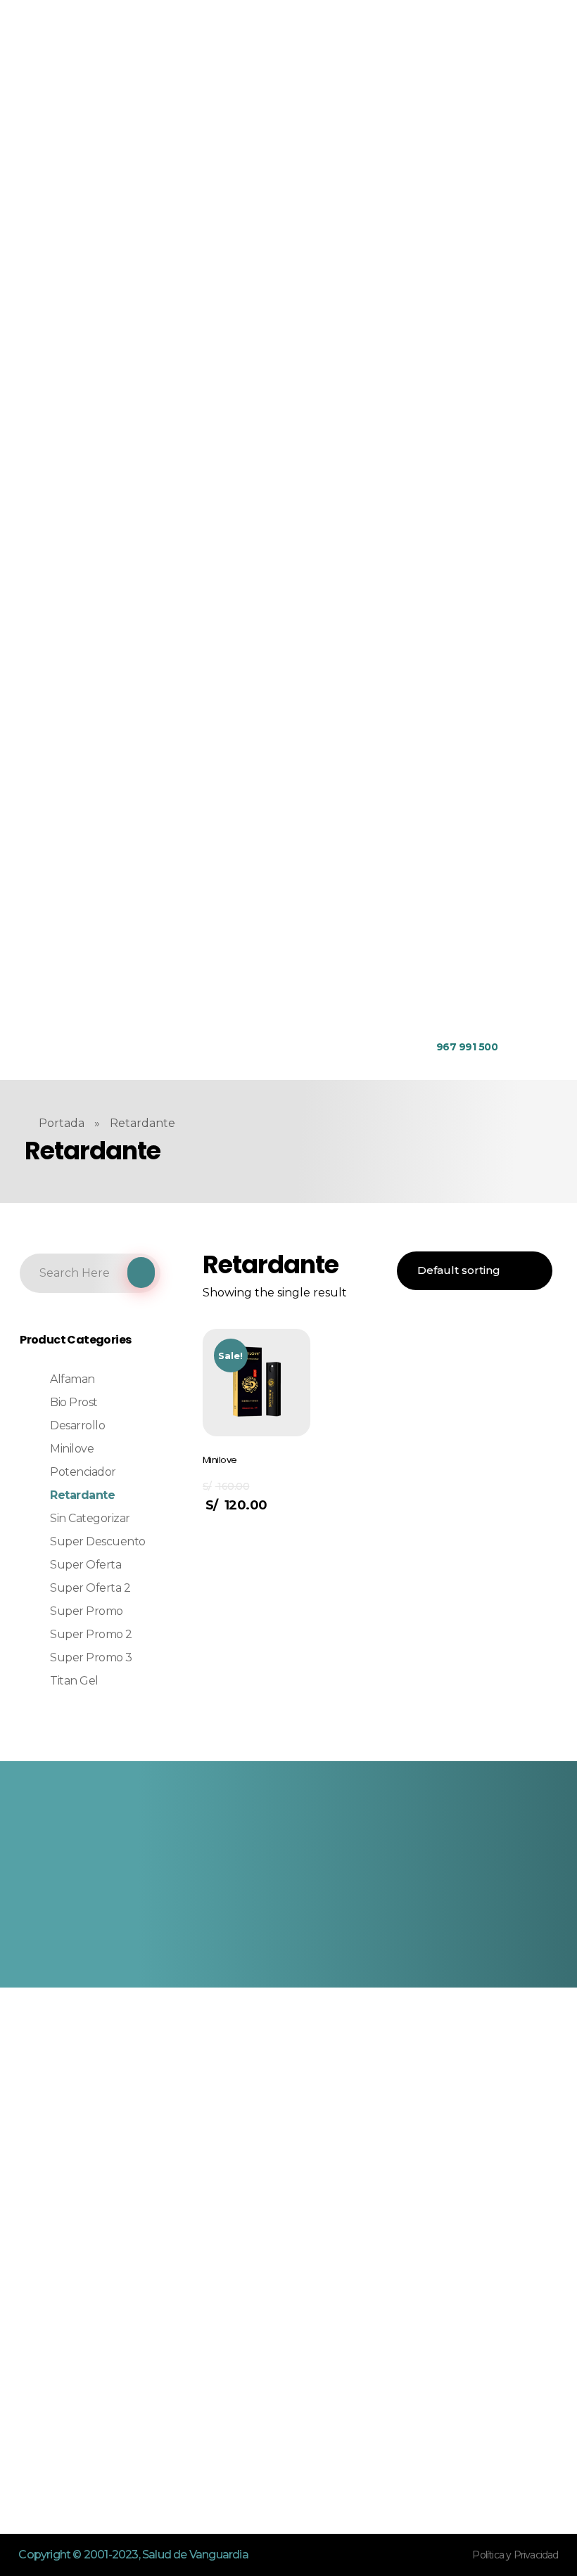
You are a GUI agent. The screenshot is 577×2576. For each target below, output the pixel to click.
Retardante (82, 1495)
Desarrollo (77, 1425)
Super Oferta (85, 1565)
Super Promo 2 (91, 1634)
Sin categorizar (90, 1518)
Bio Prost (74, 1402)
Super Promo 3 (91, 1657)
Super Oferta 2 (90, 1588)
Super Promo (87, 1611)
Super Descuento (98, 1541)
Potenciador (83, 1472)
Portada (62, 1123)
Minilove (72, 1449)
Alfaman (72, 1379)
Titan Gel (74, 1681)
